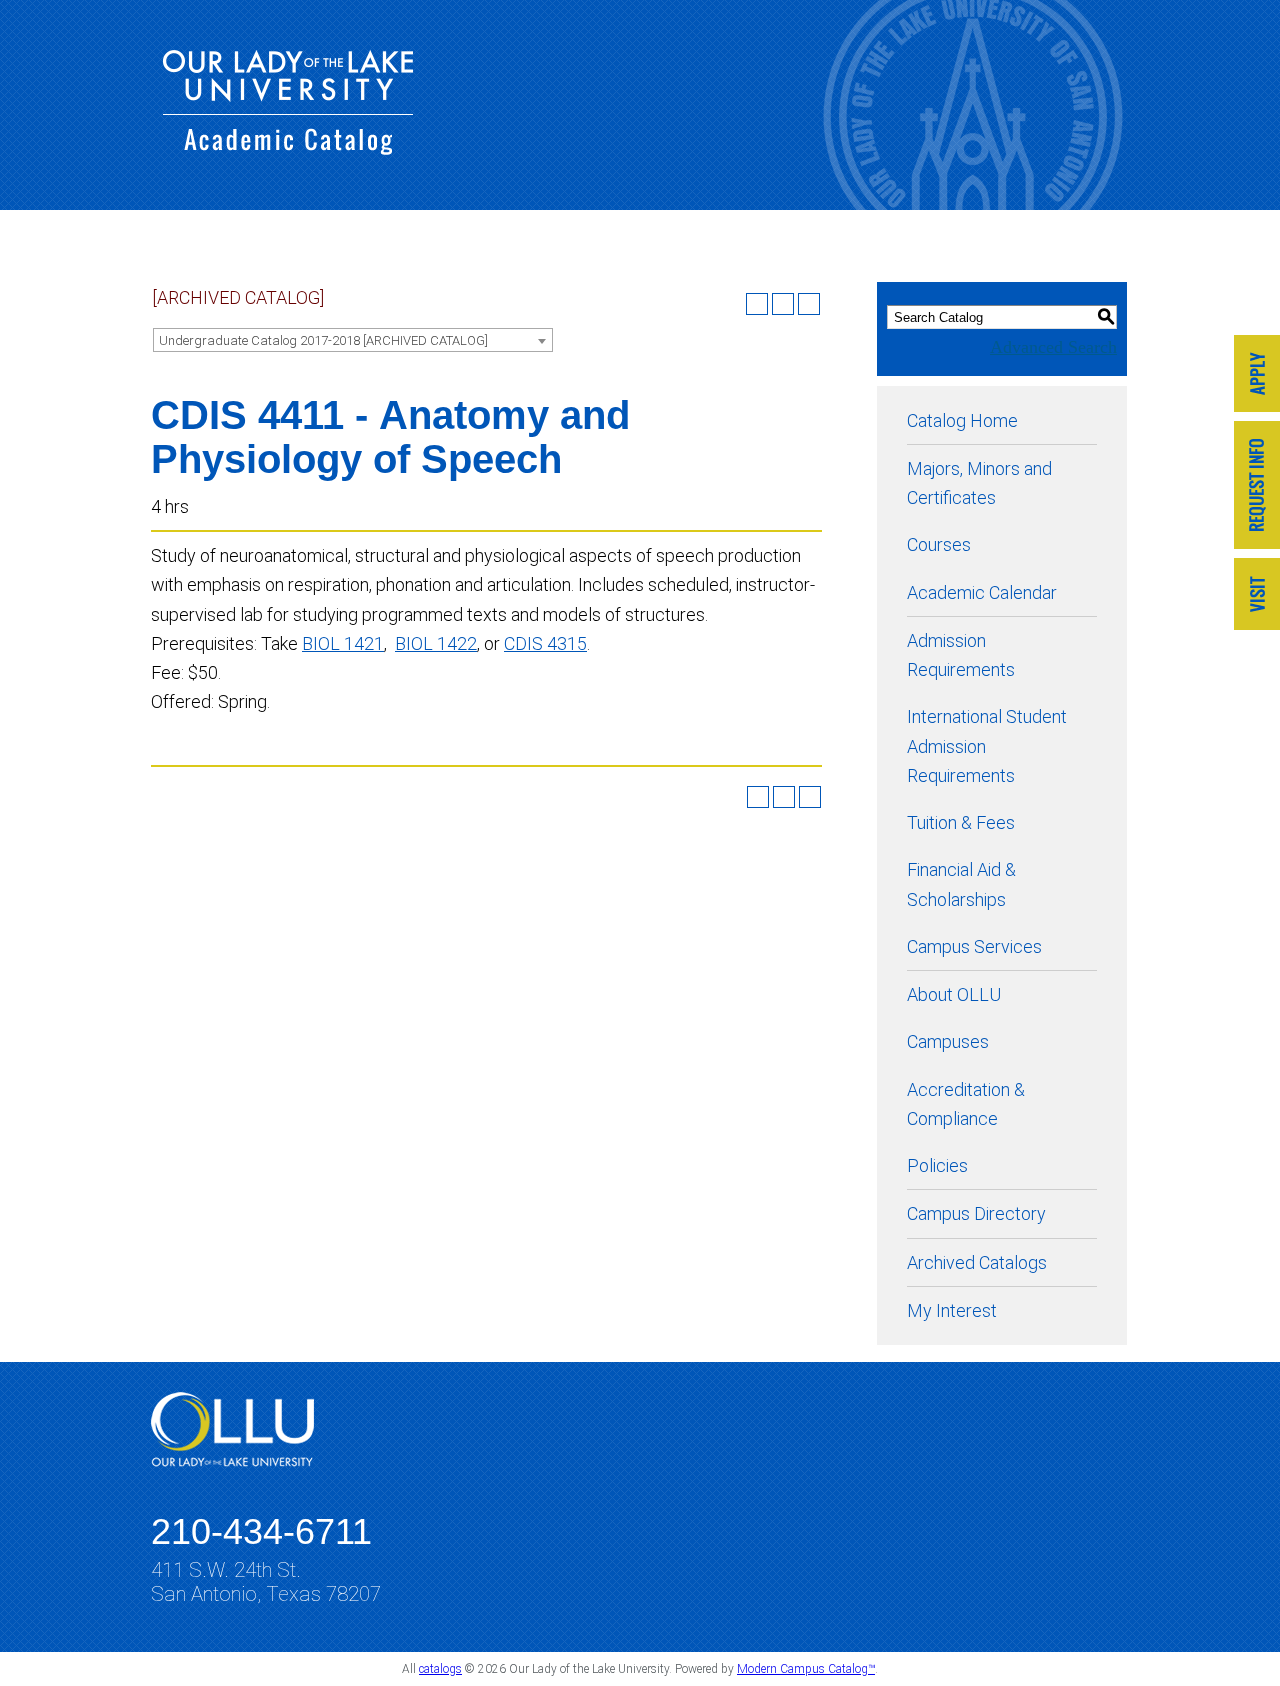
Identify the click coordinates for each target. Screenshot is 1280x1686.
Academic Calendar (982, 592)
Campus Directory (976, 1213)
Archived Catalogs (977, 1262)
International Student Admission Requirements (987, 746)
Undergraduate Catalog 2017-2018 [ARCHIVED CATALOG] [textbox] (323, 340)
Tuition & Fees (961, 822)
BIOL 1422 (436, 643)
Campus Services (974, 946)
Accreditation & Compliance (966, 1104)
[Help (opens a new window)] (809, 304)
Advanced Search (1053, 347)
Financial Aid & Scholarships (961, 884)
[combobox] (353, 340)
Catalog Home (962, 420)
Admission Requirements (961, 655)
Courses (939, 544)
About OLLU (954, 994)
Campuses (948, 1041)
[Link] (1257, 375)
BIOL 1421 (343, 643)
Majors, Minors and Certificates (979, 483)
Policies (937, 1165)
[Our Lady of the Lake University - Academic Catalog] (288, 148)
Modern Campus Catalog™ (806, 1669)
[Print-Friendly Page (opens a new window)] (783, 304)
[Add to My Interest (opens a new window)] (757, 304)
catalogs (440, 1669)
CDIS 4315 (545, 643)
